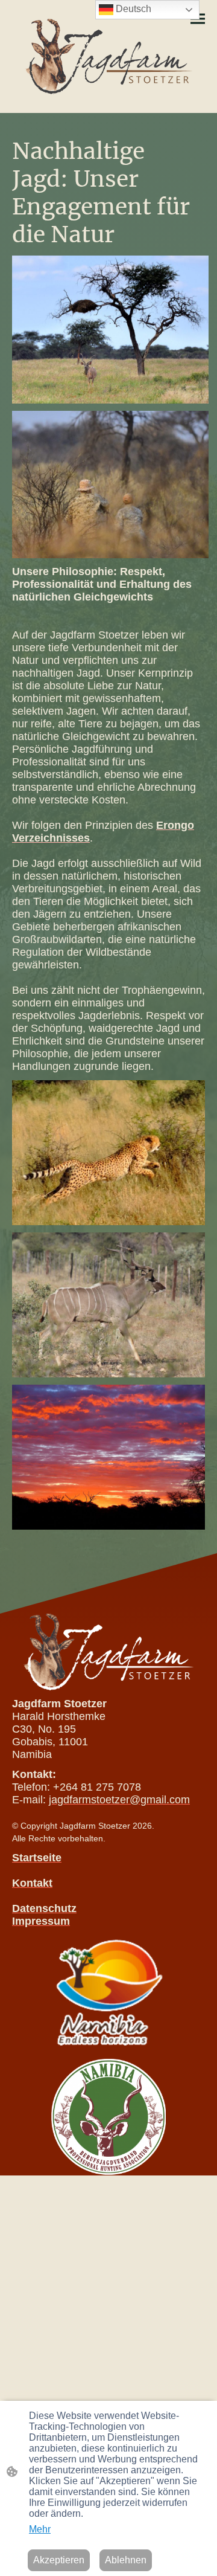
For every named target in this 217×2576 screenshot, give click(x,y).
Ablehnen (126, 2560)
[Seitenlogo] (109, 56)
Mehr (40, 2529)
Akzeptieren (59, 2560)
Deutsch (132, 9)
